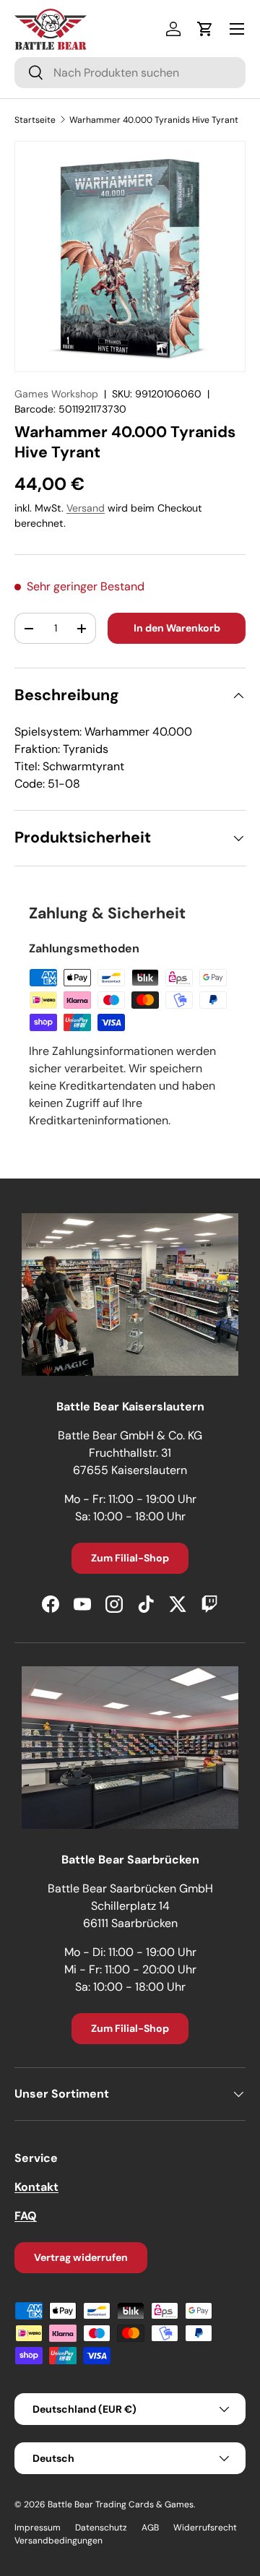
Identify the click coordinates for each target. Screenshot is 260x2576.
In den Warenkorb (177, 628)
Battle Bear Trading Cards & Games (121, 2504)
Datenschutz (101, 2528)
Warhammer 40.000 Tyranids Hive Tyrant (154, 120)
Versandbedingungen (58, 2541)
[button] (205, 29)
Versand (86, 508)
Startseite (35, 120)
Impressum (38, 2528)
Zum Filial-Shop (130, 1558)
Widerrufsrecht (205, 2528)
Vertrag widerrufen (81, 2257)
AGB (150, 2528)
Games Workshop (56, 394)
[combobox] (130, 73)
